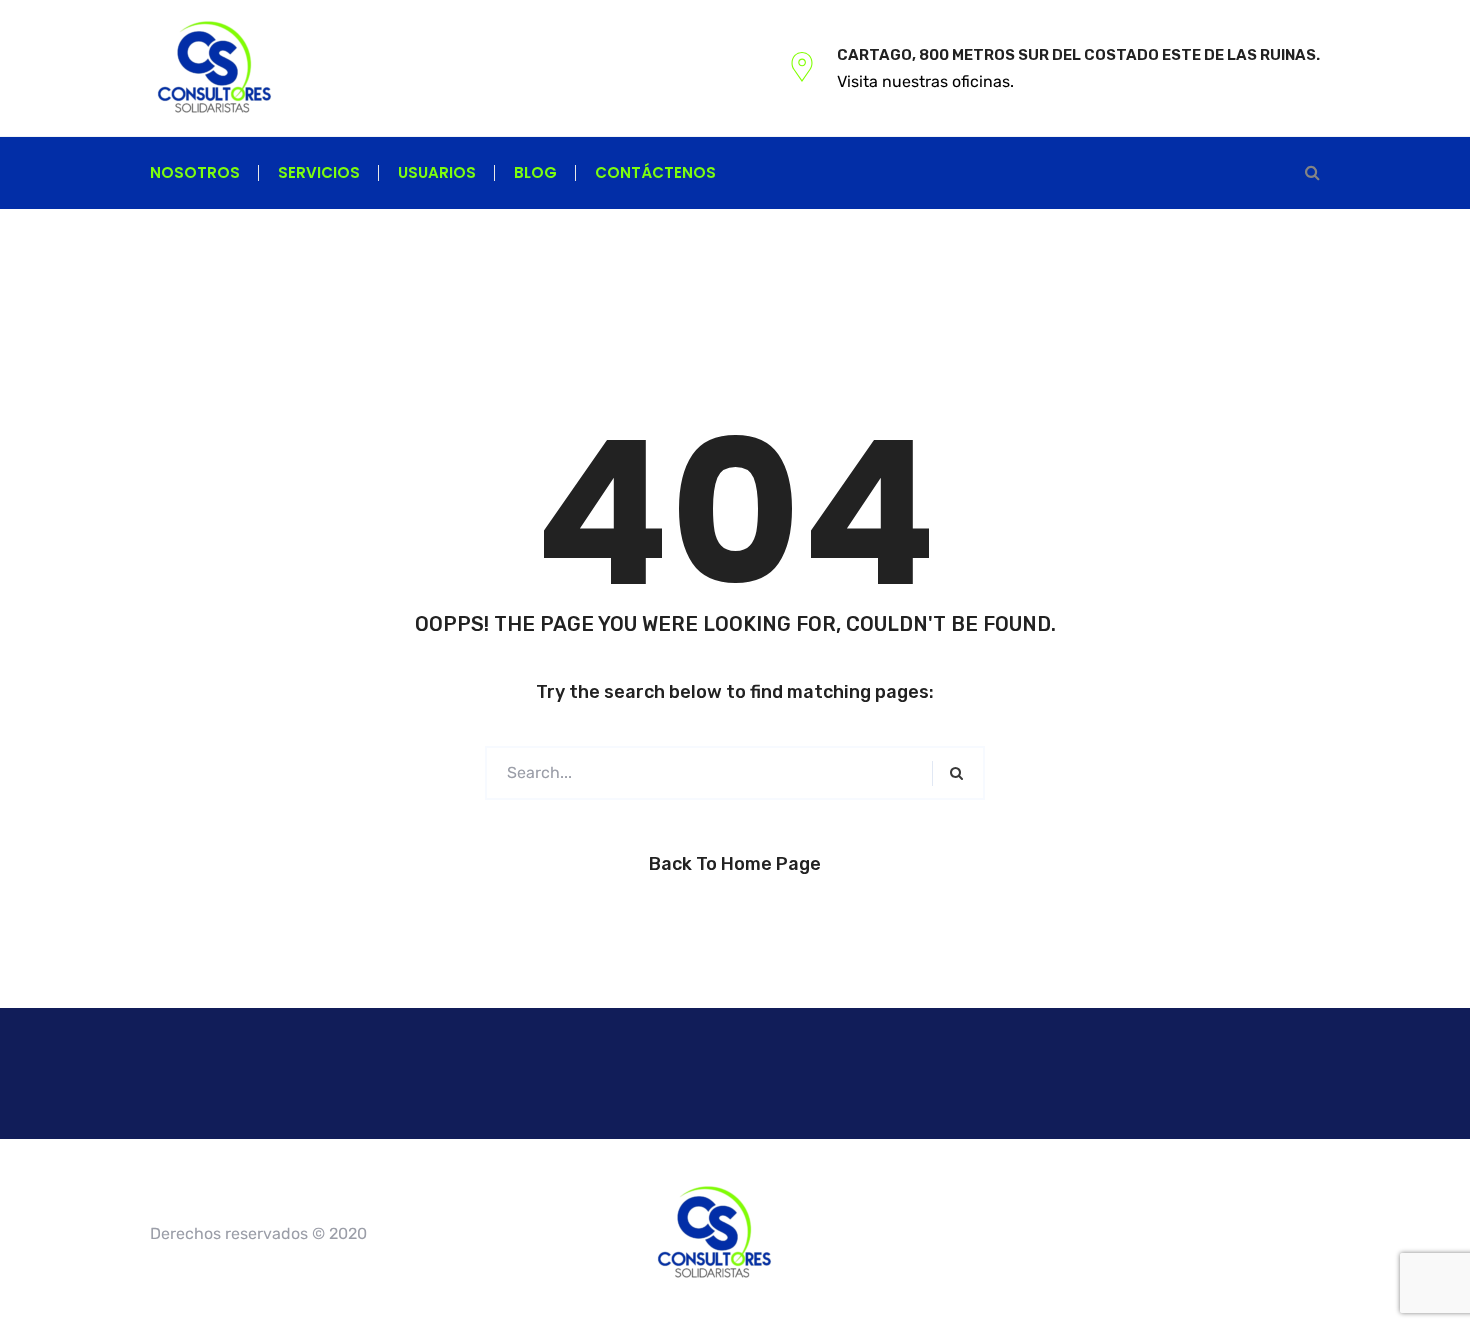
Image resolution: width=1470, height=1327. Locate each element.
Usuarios (437, 172)
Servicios (319, 172)
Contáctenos (655, 172)
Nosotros (195, 172)
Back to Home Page (735, 864)
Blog (535, 172)
